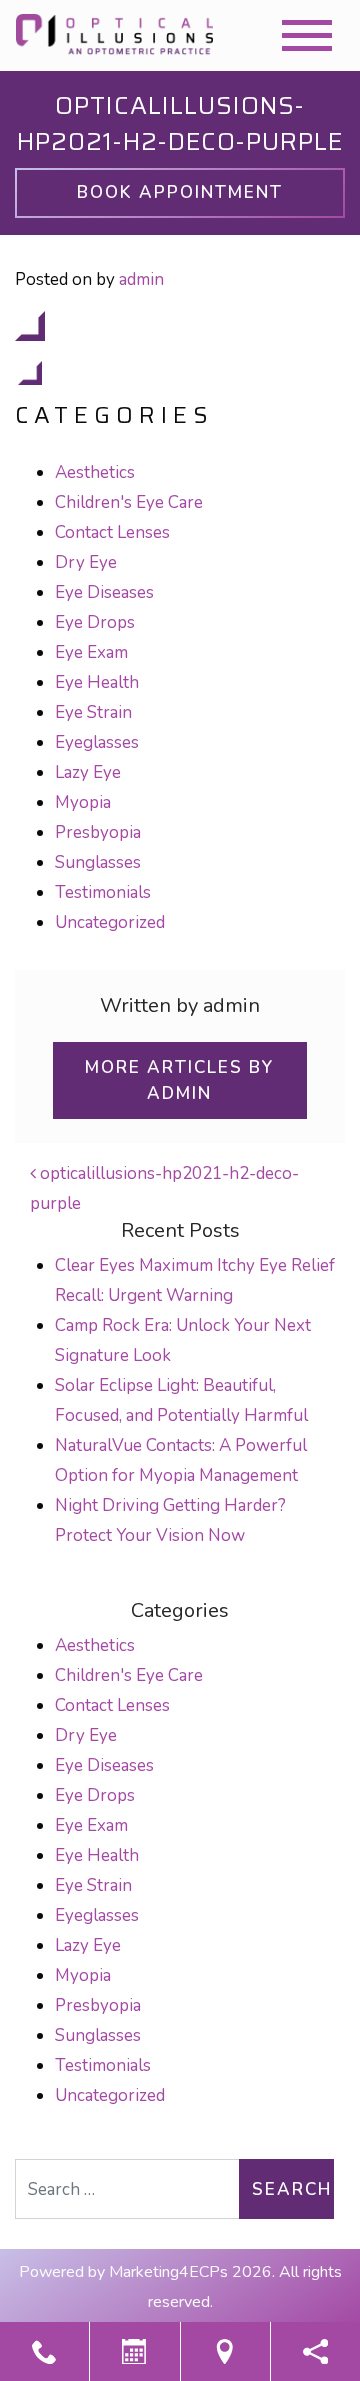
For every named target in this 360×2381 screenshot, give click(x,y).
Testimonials (103, 892)
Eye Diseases (104, 592)
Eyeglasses (97, 742)
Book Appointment (180, 192)
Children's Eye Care (129, 502)
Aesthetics (95, 472)
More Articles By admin (179, 1080)
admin (141, 279)
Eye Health (97, 682)
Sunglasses (98, 862)
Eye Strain (93, 712)
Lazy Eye (88, 772)
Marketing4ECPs (168, 2272)
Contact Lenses (112, 532)
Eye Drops (95, 622)
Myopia (83, 802)
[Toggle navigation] (307, 35)
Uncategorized (110, 922)
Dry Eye (86, 562)
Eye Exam (91, 652)
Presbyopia (98, 832)
